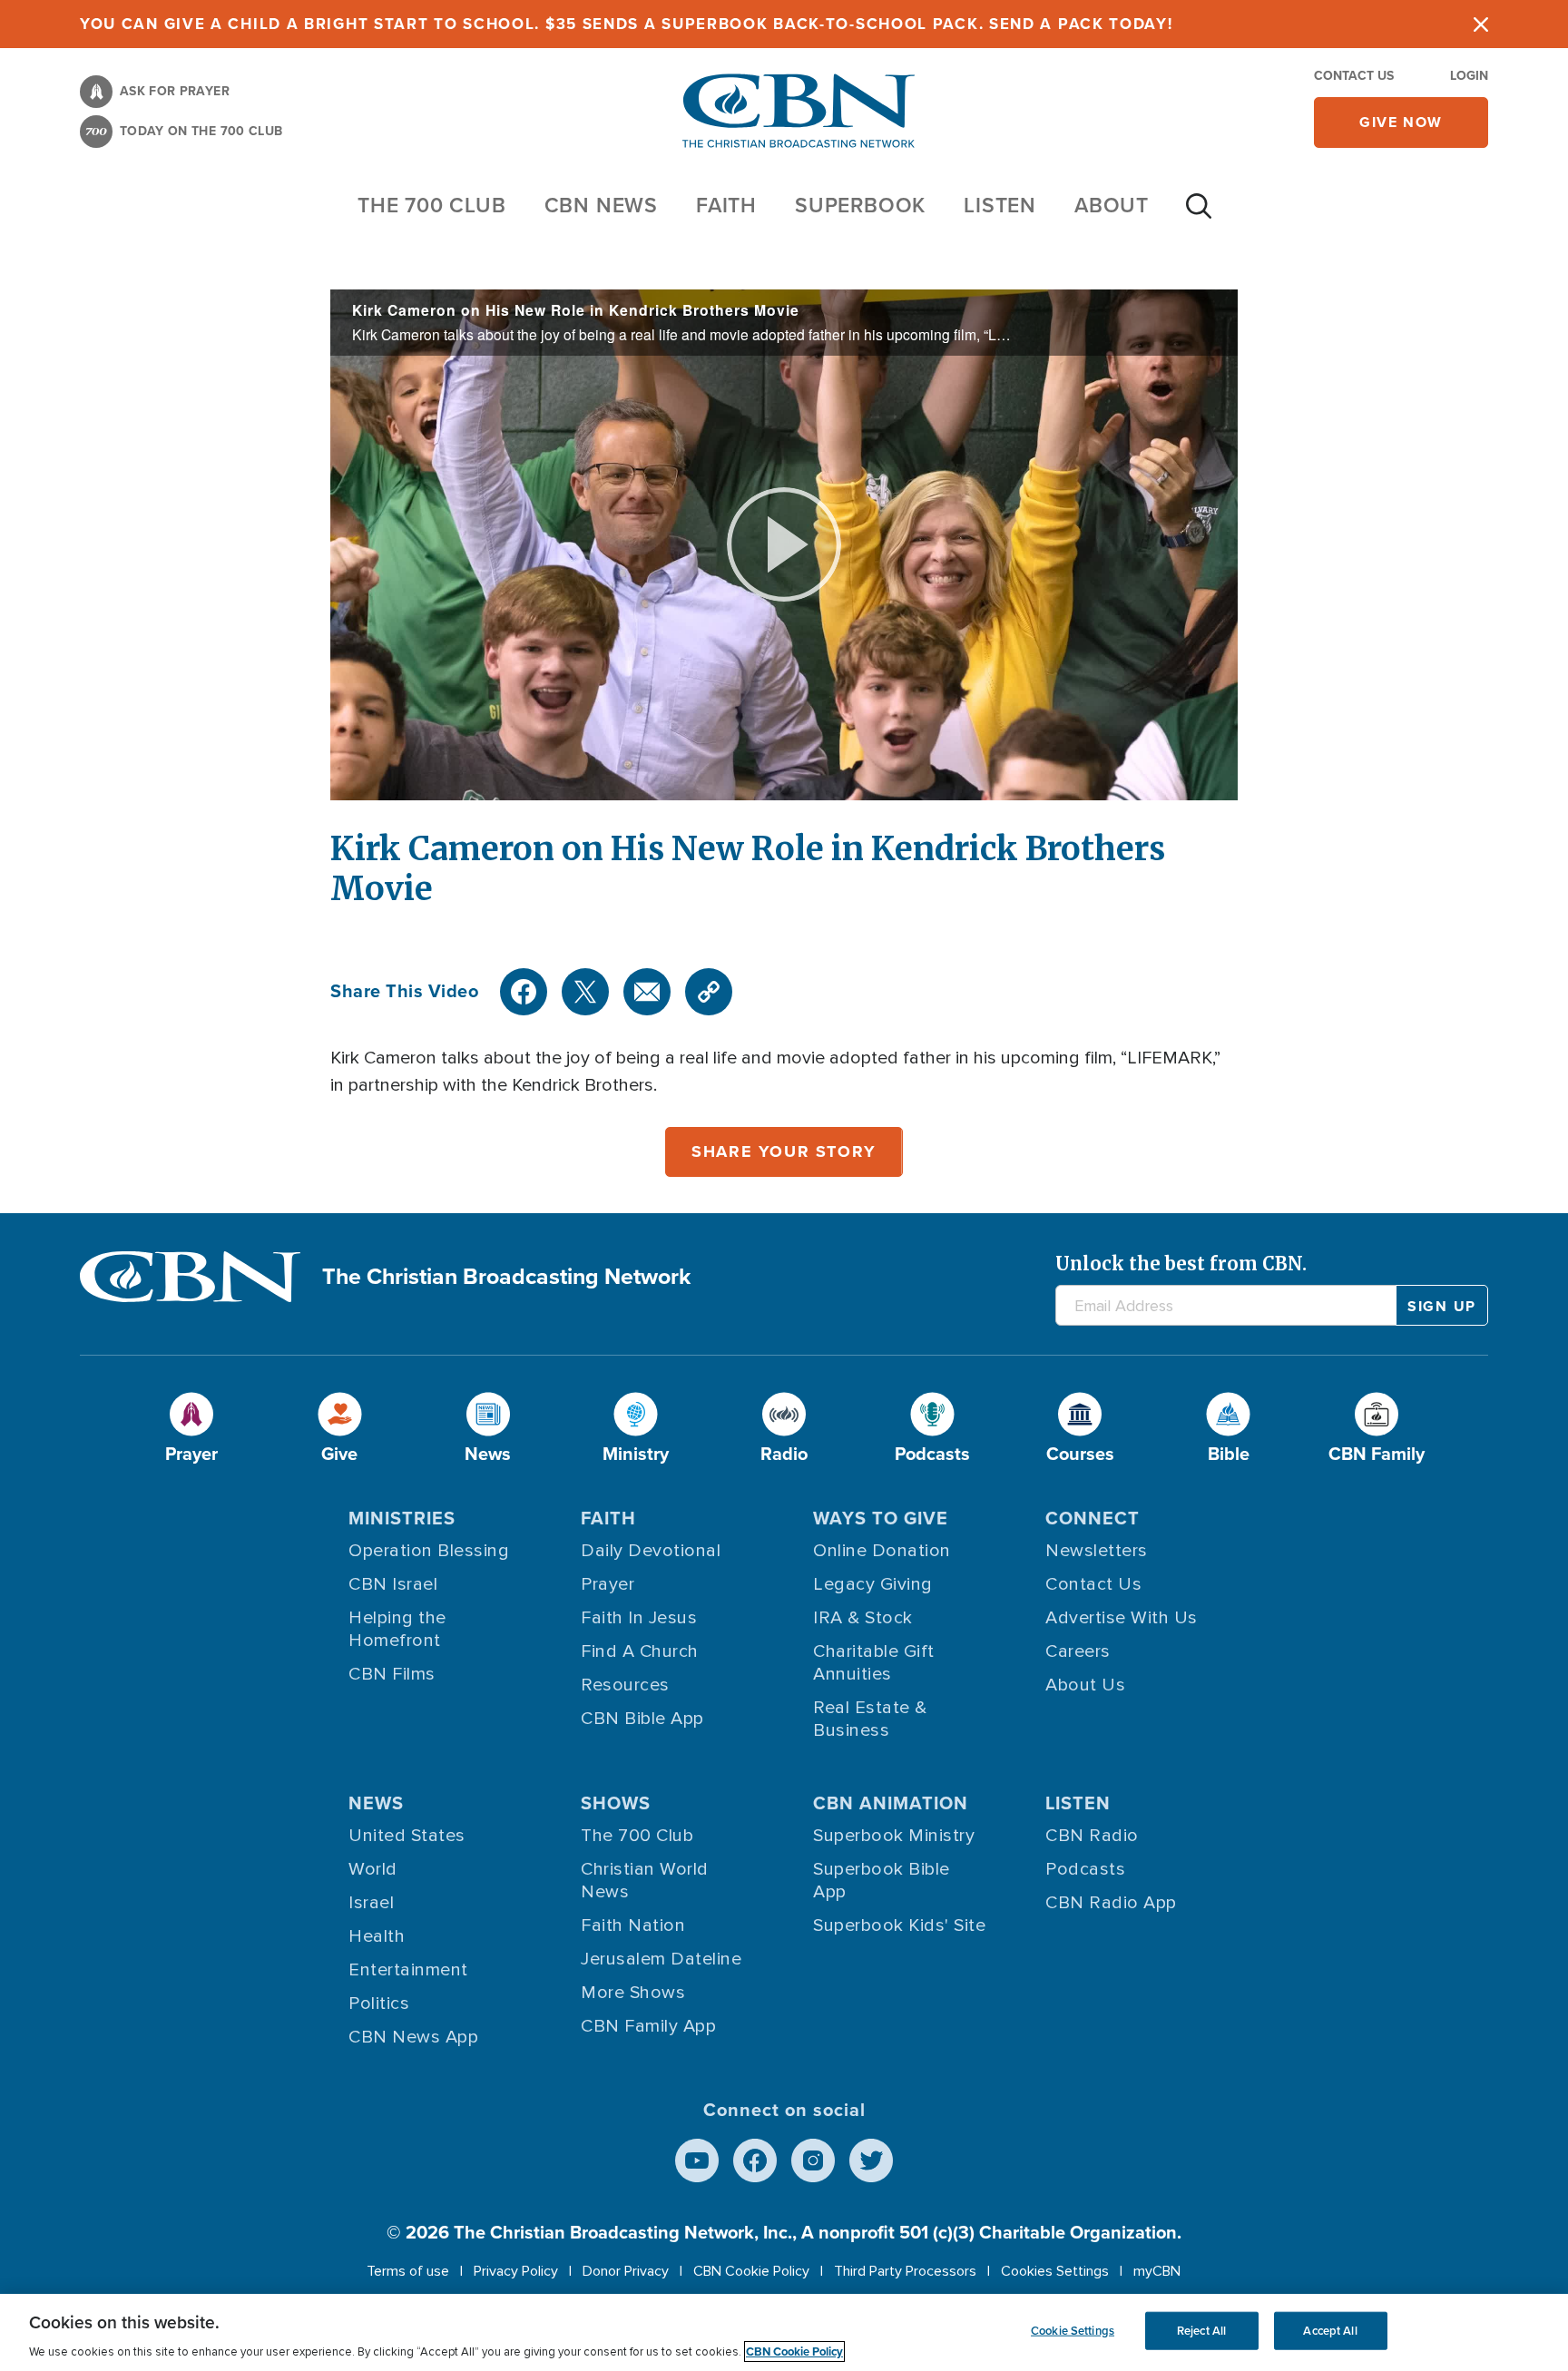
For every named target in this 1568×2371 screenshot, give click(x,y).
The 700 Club (432, 205)
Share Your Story (784, 1151)
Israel (371, 1903)
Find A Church (640, 1651)
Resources (625, 1685)
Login (1469, 76)
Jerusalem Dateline (661, 1959)
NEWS (376, 1803)
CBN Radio (1092, 1836)
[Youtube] (697, 2160)
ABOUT (1112, 205)
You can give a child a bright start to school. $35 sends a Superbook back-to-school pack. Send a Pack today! (627, 24)
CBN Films (392, 1674)
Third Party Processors (905, 2271)
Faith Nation (633, 1925)
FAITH (726, 205)
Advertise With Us (1122, 1618)
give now (1401, 122)
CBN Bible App (642, 1719)
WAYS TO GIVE (881, 1518)
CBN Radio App (1111, 1903)
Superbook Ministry (894, 1836)
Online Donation (882, 1551)
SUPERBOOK (860, 205)
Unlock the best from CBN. (1181, 1264)
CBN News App (413, 2037)
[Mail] (647, 992)
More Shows (633, 1993)
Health (377, 1936)
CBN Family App (648, 2026)
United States (407, 1836)
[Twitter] (585, 992)
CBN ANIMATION (891, 1803)
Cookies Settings (1055, 2271)
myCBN (1157, 2271)
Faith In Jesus (639, 1618)
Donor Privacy (626, 2271)
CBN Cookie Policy (751, 2271)
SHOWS (616, 1803)
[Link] (709, 992)
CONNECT (1093, 1518)
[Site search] (1199, 215)
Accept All (1330, 2331)
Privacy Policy (516, 2271)
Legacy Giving (873, 1584)
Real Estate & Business (870, 1719)
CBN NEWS (601, 205)
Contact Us (1354, 76)
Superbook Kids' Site (899, 1925)
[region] (784, 2332)
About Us (1085, 1685)
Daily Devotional (651, 1551)
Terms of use (408, 2271)
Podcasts (1085, 1869)
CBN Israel (393, 1584)
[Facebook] (524, 992)
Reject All (1201, 2331)
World (373, 1869)
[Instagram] (813, 2160)
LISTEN (1000, 205)
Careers (1078, 1651)
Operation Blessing (429, 1551)
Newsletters (1097, 1551)
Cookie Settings (1073, 2331)
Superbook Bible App (882, 1881)
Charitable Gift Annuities (874, 1663)
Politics (379, 2004)
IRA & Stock (863, 1618)
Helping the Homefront (397, 1629)
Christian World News (645, 1881)
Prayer (608, 1584)
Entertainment (408, 1970)
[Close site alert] (1481, 24)
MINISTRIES (402, 1518)
